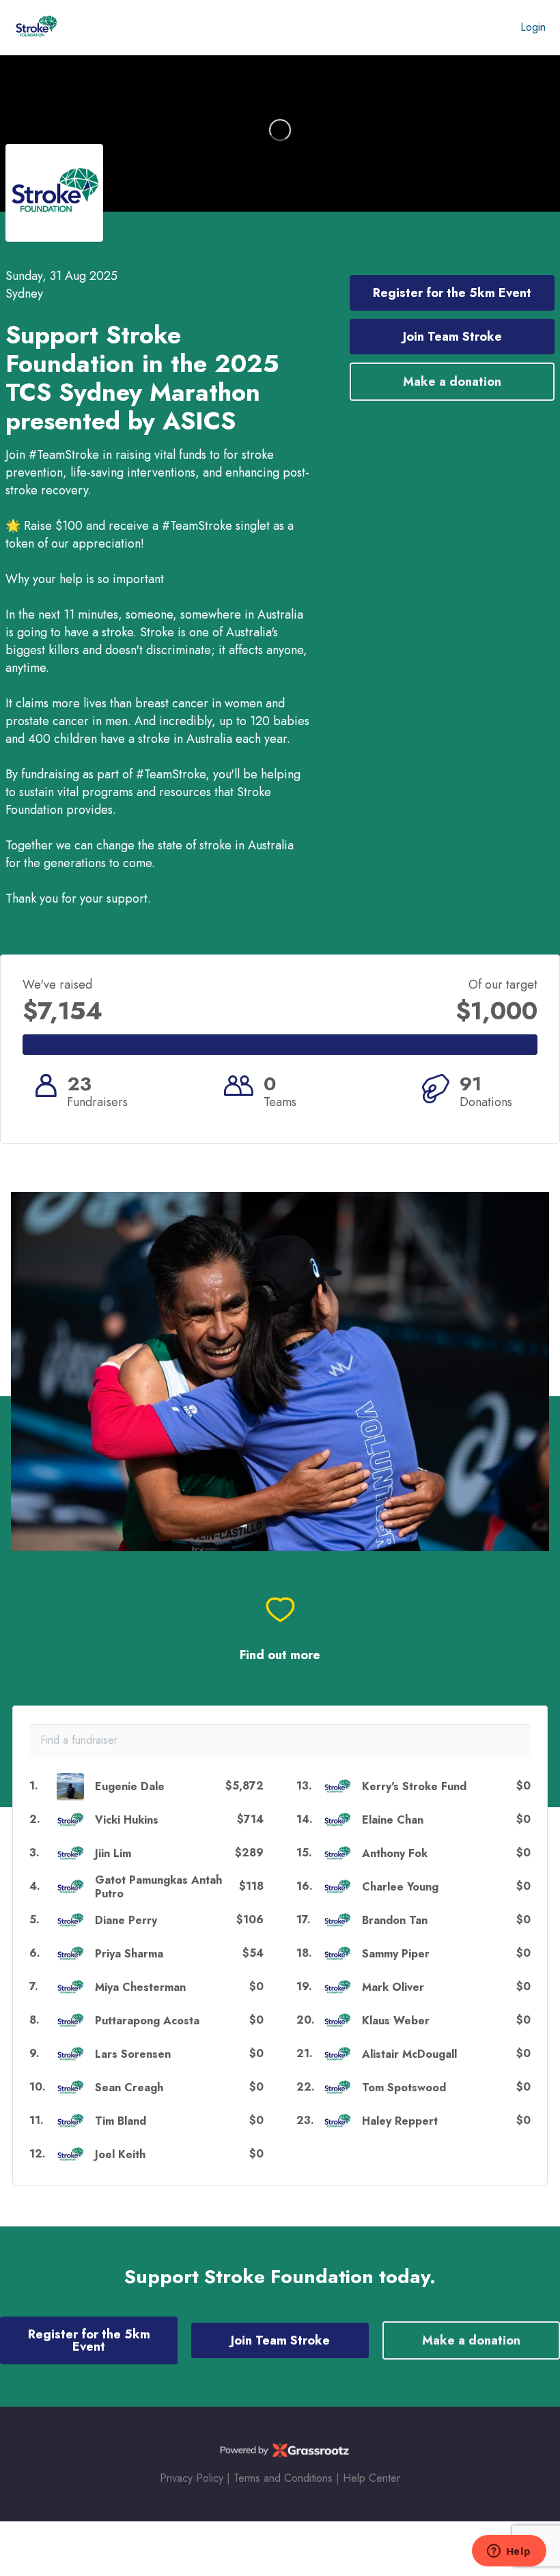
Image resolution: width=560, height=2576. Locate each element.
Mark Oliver (393, 1987)
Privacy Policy (192, 2478)
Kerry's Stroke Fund (414, 1786)
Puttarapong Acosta (147, 2021)
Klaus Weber (396, 2021)
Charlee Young (400, 1887)
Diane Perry (126, 1920)
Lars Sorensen (133, 2054)
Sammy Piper (396, 1954)
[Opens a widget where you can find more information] (509, 2552)
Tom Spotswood (404, 2087)
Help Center (372, 2478)
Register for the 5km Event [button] (452, 293)
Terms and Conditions (283, 2478)
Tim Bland (121, 2121)
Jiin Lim (113, 1853)
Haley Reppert (400, 2121)
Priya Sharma (129, 1954)
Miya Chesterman (140, 1987)
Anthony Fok (395, 1853)
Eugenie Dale (130, 1786)
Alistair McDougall (409, 2054)
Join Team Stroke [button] (452, 337)
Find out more (280, 1655)
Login (533, 27)
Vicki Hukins (127, 1820)
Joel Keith (120, 2154)
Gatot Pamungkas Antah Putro (158, 1886)
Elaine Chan (393, 1820)
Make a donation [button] (452, 382)
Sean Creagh (129, 2087)
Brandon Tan (395, 1920)
